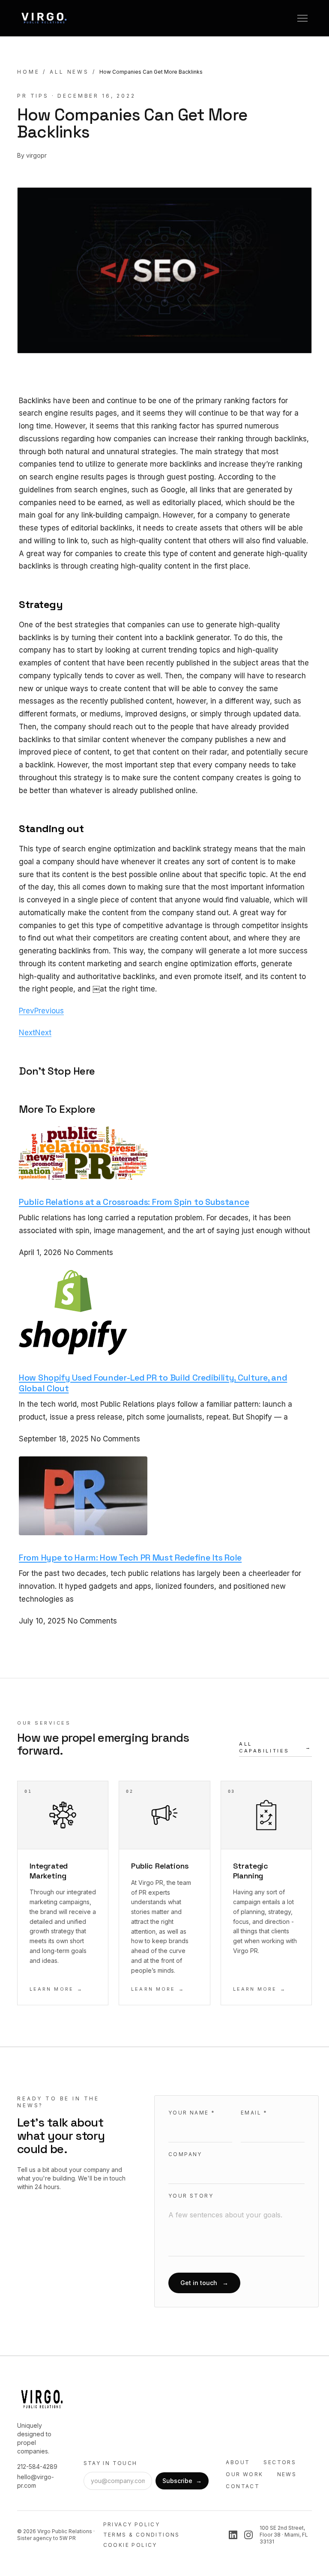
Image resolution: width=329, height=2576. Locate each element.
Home (28, 72)
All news (69, 72)
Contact (243, 2486)
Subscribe (182, 2481)
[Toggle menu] (302, 18)
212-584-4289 (37, 2467)
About (238, 2462)
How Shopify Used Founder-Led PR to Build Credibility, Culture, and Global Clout (153, 1383)
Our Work (244, 2474)
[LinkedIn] (233, 2535)
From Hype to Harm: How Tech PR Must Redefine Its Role (130, 1558)
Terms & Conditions (142, 2535)
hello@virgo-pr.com (36, 2481)
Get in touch (204, 2283)
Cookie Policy (130, 2545)
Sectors (280, 2462)
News (287, 2474)
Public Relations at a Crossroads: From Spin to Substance (134, 1202)
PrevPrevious (41, 1011)
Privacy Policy (132, 2524)
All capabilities (275, 1748)
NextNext (35, 1033)
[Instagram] (248, 2535)
